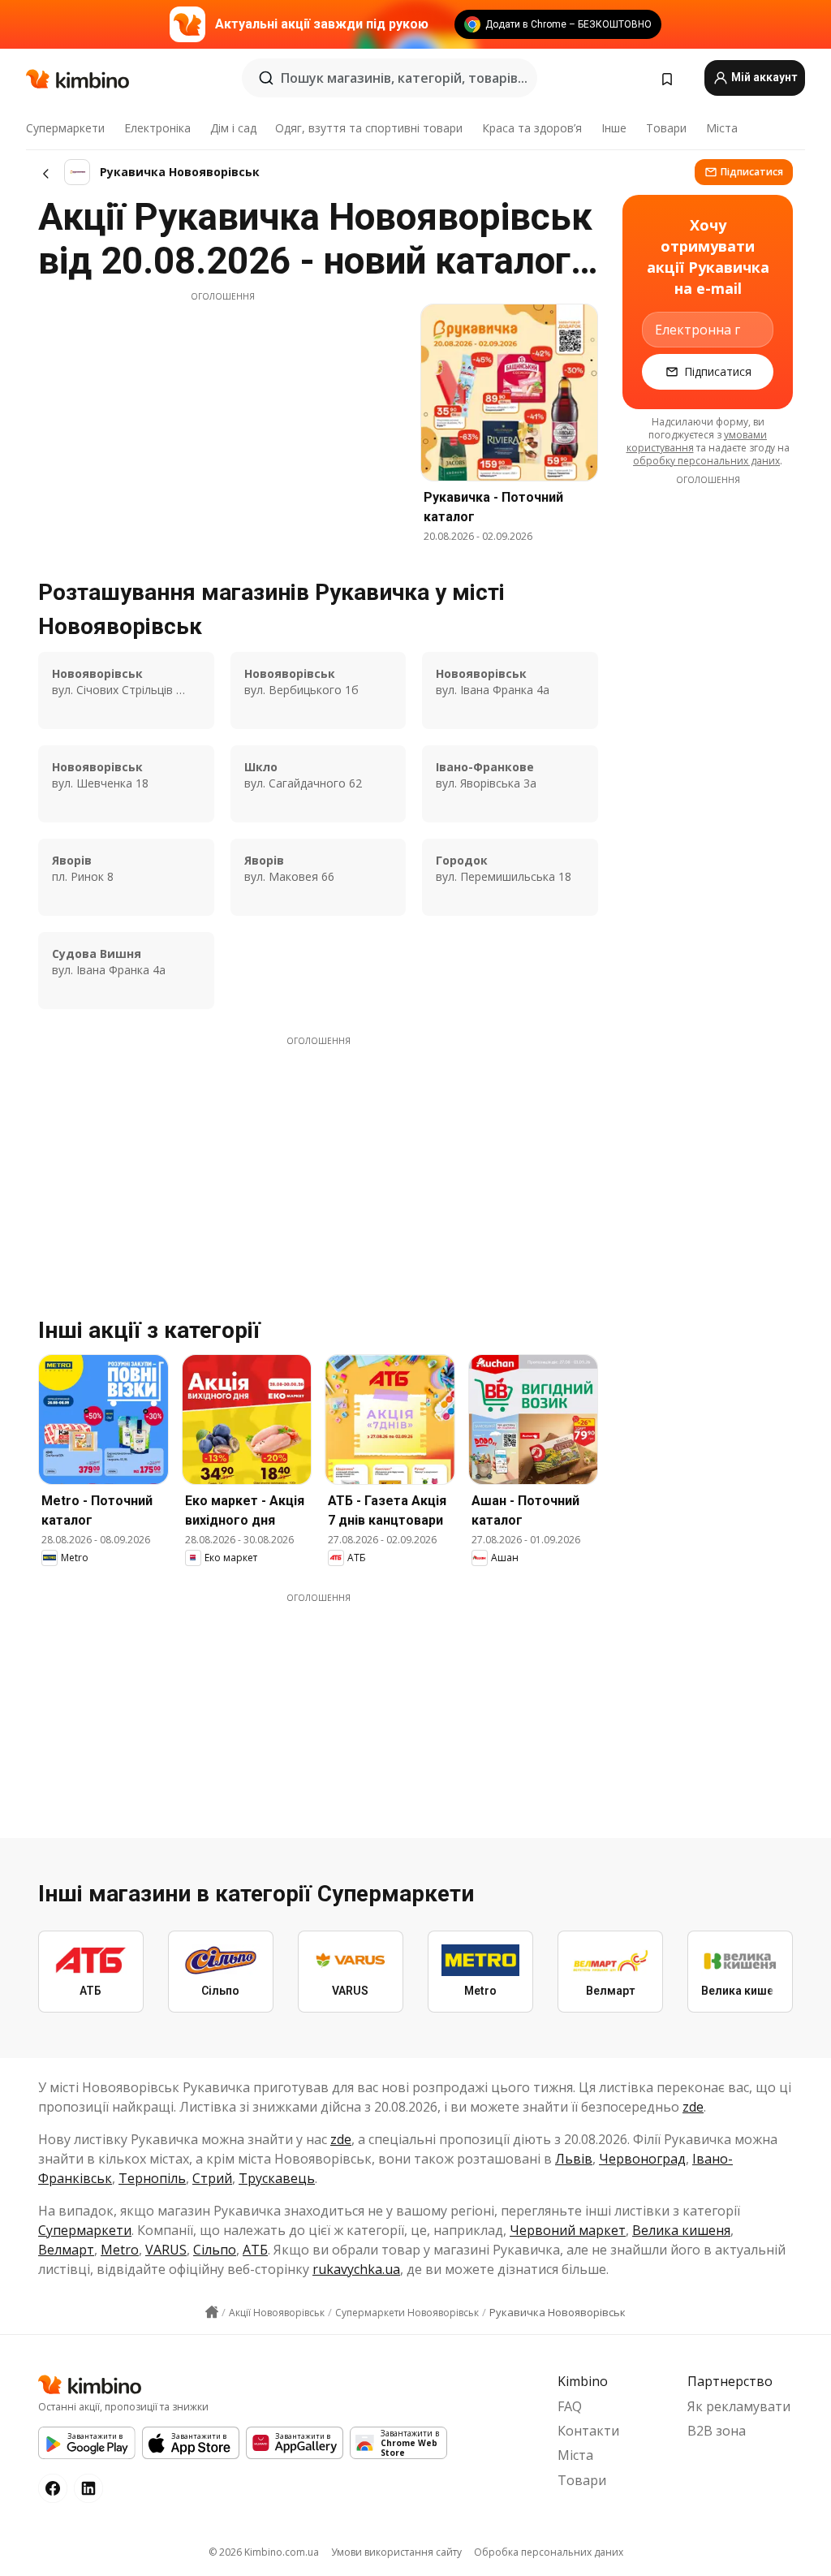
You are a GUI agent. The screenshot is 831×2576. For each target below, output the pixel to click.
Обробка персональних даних (549, 2552)
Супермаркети (65, 128)
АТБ (255, 2250)
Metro (120, 2250)
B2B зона (717, 2431)
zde (693, 2107)
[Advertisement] (222, 416)
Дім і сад (233, 128)
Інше (614, 128)
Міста (722, 128)
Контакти (588, 2431)
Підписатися (752, 172)
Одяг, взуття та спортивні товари (369, 128)
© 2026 (264, 2552)
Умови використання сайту (396, 2552)
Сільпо (215, 2250)
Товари (666, 128)
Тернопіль (152, 2178)
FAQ (570, 2406)
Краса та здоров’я (532, 128)
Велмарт (66, 2250)
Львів (574, 2159)
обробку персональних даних (706, 461)
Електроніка (157, 128)
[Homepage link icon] (212, 2312)
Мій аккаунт (763, 77)
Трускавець (277, 2178)
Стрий (212, 2178)
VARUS (166, 2250)
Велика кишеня (681, 2230)
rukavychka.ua (356, 2269)
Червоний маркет (568, 2230)
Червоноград (642, 2159)
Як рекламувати (739, 2406)
